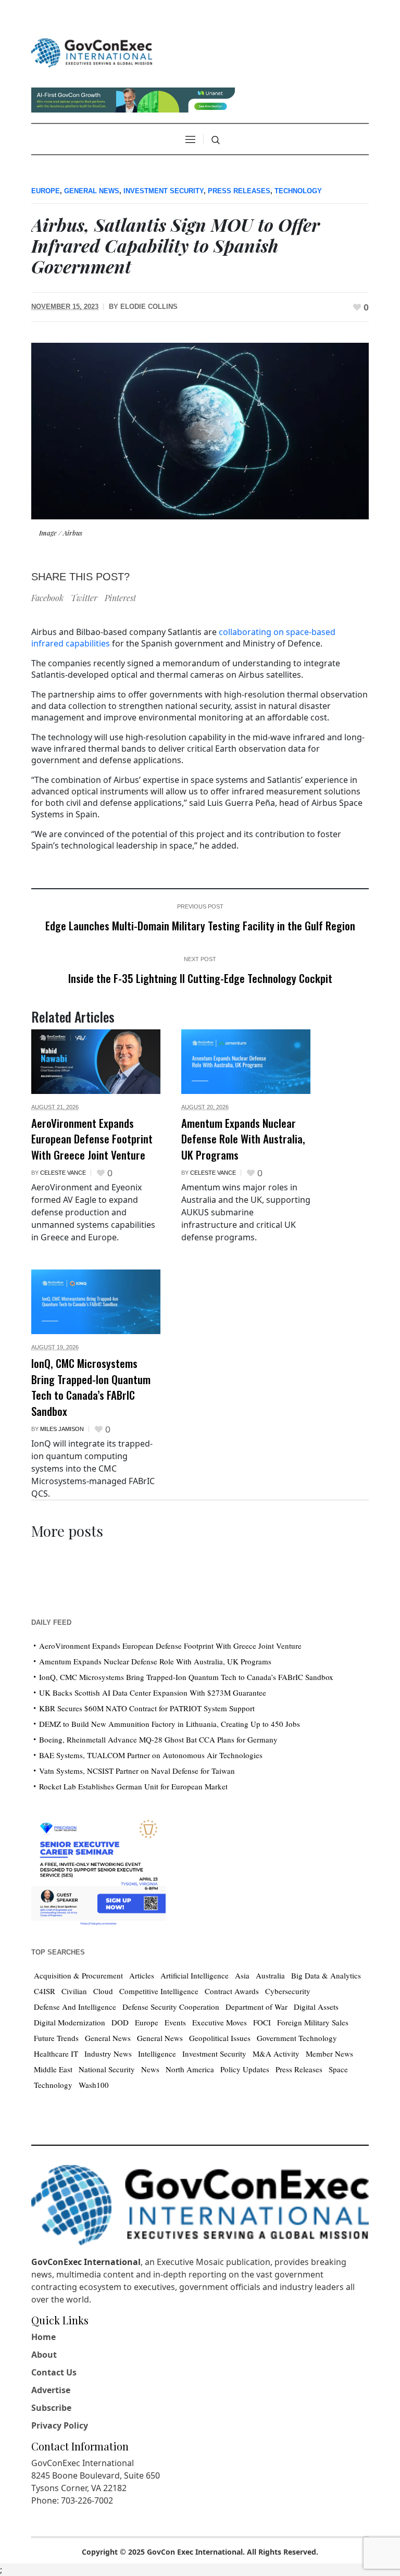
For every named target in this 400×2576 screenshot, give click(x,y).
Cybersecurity (288, 1991)
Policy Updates (245, 2069)
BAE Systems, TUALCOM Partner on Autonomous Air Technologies (151, 1755)
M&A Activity (276, 2054)
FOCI (262, 2022)
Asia (242, 1975)
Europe (46, 191)
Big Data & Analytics (326, 1975)
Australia (270, 1975)
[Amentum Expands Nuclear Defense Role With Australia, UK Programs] (246, 1062)
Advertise (51, 2390)
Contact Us (54, 2372)
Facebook (47, 598)
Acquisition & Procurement (78, 1975)
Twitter (84, 598)
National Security (107, 2069)
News (150, 2069)
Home (43, 2337)
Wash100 (94, 2085)
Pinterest (120, 598)
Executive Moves (220, 2022)
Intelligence (157, 2054)
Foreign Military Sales (313, 2022)
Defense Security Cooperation (171, 2007)
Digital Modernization (70, 2022)
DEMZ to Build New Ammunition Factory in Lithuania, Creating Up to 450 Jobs (170, 1724)
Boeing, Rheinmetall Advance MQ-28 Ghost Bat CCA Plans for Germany (158, 1739)
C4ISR (45, 1991)
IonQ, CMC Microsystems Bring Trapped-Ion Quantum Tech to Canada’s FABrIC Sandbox (91, 1387)
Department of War (257, 2007)
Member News (329, 2054)
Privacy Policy (60, 2425)
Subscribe (51, 2408)
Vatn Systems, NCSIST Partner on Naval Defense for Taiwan (137, 1771)
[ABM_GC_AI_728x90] (133, 99)
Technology (298, 191)
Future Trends (56, 2038)
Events (175, 2022)
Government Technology (297, 2038)
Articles (142, 1975)
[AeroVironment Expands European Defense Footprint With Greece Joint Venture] (96, 1062)
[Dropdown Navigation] (190, 139)
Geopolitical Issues (220, 2038)
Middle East (53, 2069)
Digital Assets (316, 2007)
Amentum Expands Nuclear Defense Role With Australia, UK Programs (243, 1139)
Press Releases (239, 191)
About (44, 2355)
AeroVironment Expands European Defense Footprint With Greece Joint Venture (92, 1139)
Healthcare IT (56, 2054)
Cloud (103, 1991)
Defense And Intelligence (75, 2007)
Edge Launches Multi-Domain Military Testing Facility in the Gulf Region (200, 925)
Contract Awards (232, 1991)
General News (92, 191)
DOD (120, 2022)
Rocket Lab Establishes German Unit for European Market (133, 1786)
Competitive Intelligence (159, 1991)
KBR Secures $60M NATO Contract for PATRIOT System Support (147, 1708)
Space (338, 2069)
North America (190, 2069)
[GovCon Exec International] (92, 53)
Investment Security (164, 191)
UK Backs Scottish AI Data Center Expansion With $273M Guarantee (153, 1693)
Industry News (108, 2054)
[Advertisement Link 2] (98, 1869)
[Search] (216, 140)
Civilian (74, 1991)
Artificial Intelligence (195, 1975)
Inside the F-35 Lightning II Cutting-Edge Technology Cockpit (200, 978)
